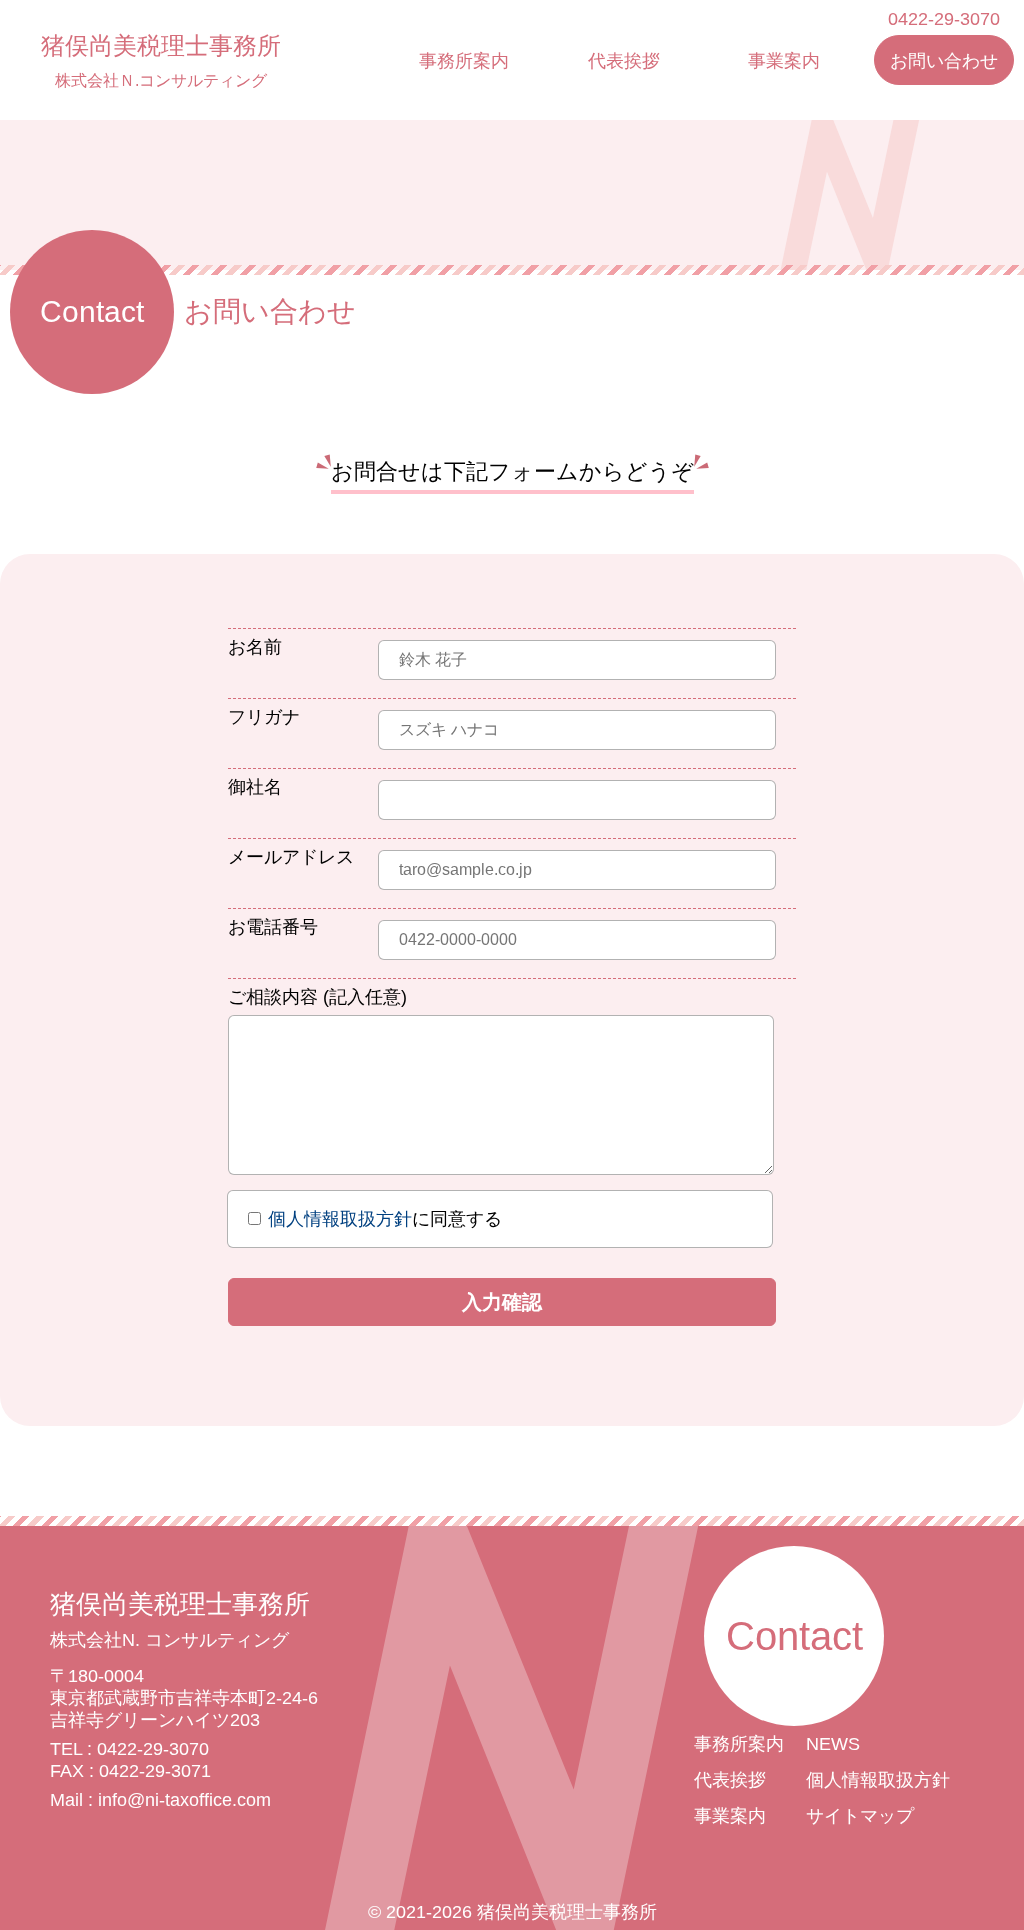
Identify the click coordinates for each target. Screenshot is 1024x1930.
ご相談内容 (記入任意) (317, 997)
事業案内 (784, 61)
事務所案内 (464, 61)
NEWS (833, 1744)
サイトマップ (860, 1816)
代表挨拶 (624, 61)
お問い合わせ (944, 61)
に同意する (385, 1219)
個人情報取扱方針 (340, 1219)
